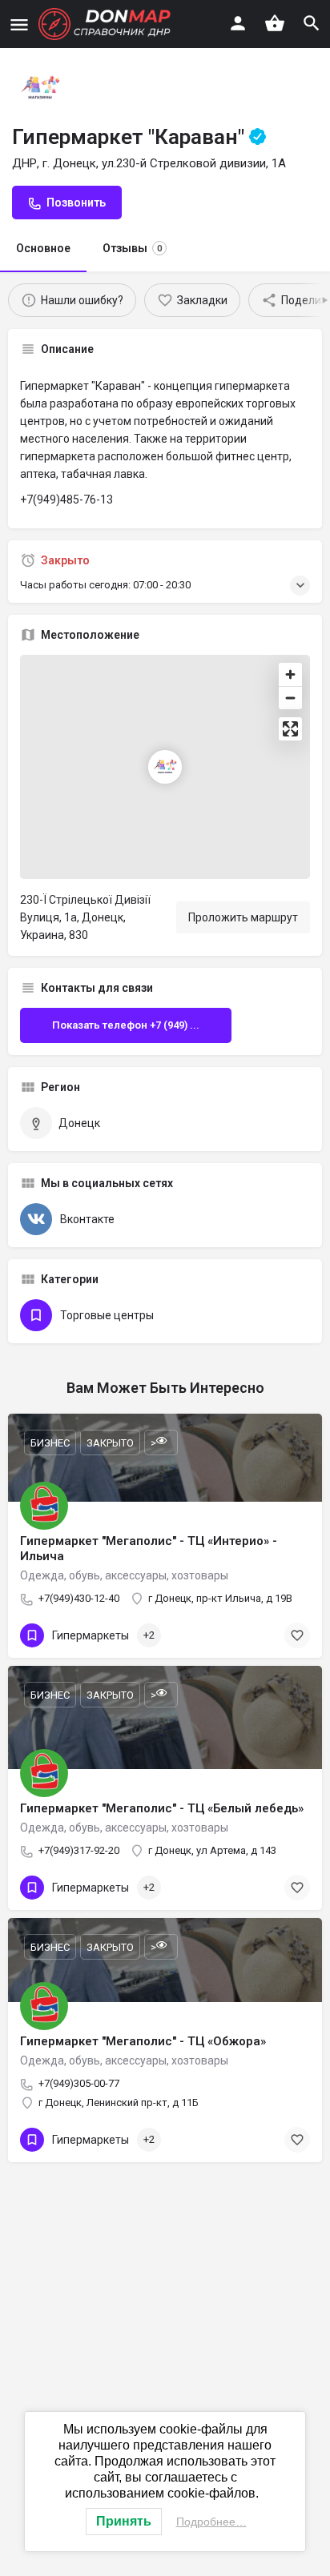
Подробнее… (211, 2522)
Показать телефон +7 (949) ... (126, 1025)
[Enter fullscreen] (290, 729)
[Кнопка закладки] (297, 1635)
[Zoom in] (290, 674)
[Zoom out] (290, 698)
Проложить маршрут (243, 917)
